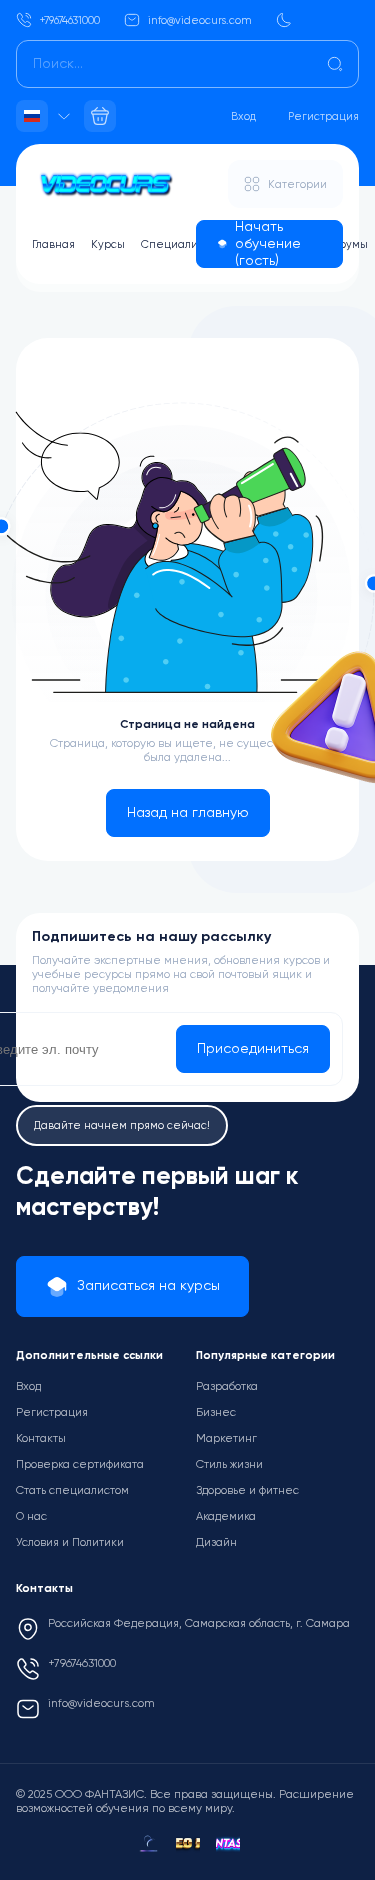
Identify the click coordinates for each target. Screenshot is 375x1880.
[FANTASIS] (228, 1844)
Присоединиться (253, 1049)
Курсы (108, 244)
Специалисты (179, 244)
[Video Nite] (188, 1844)
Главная (53, 244)
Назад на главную (188, 813)
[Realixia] (148, 1844)
